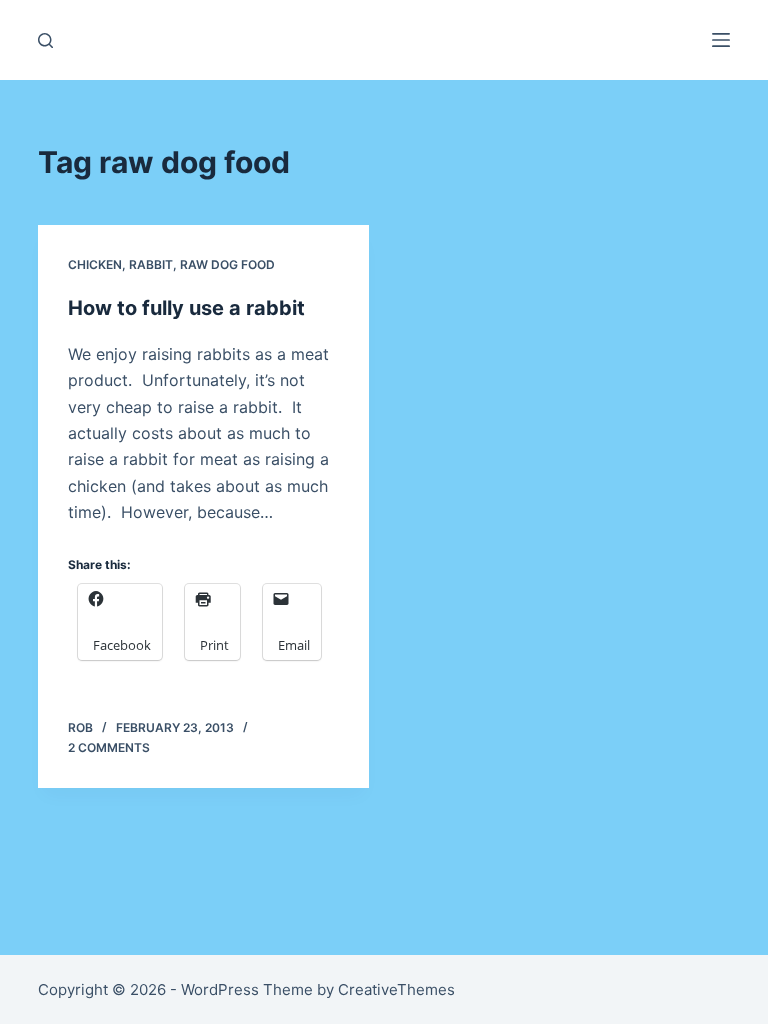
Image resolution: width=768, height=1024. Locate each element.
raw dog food (227, 264)
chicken (95, 264)
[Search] (45, 40)
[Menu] (721, 40)
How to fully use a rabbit (186, 308)
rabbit (151, 264)
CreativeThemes (396, 989)
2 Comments (109, 747)
